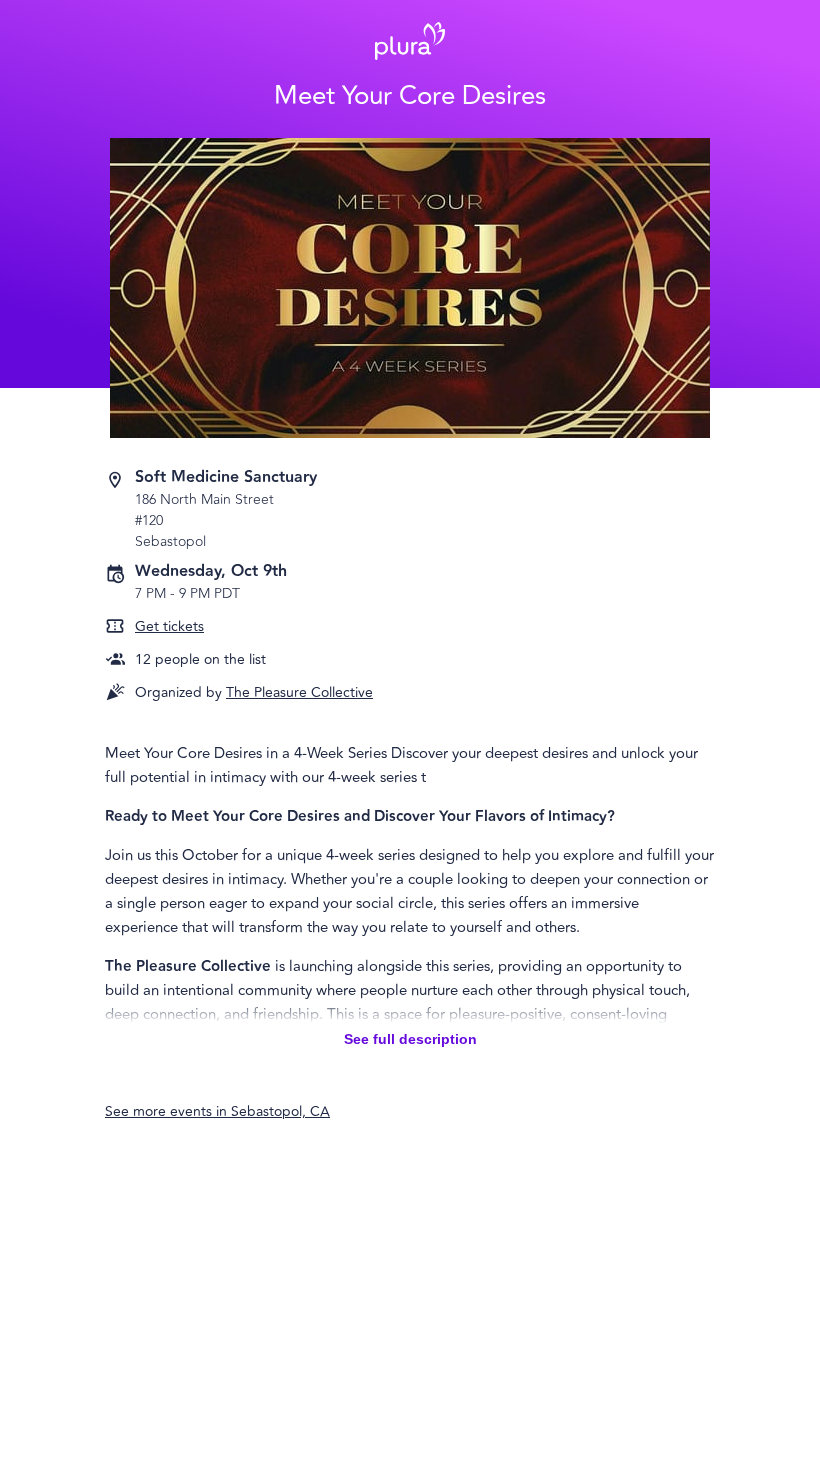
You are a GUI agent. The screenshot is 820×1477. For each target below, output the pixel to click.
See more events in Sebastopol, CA (217, 1111)
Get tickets (169, 626)
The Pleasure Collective (299, 692)
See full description (410, 1039)
